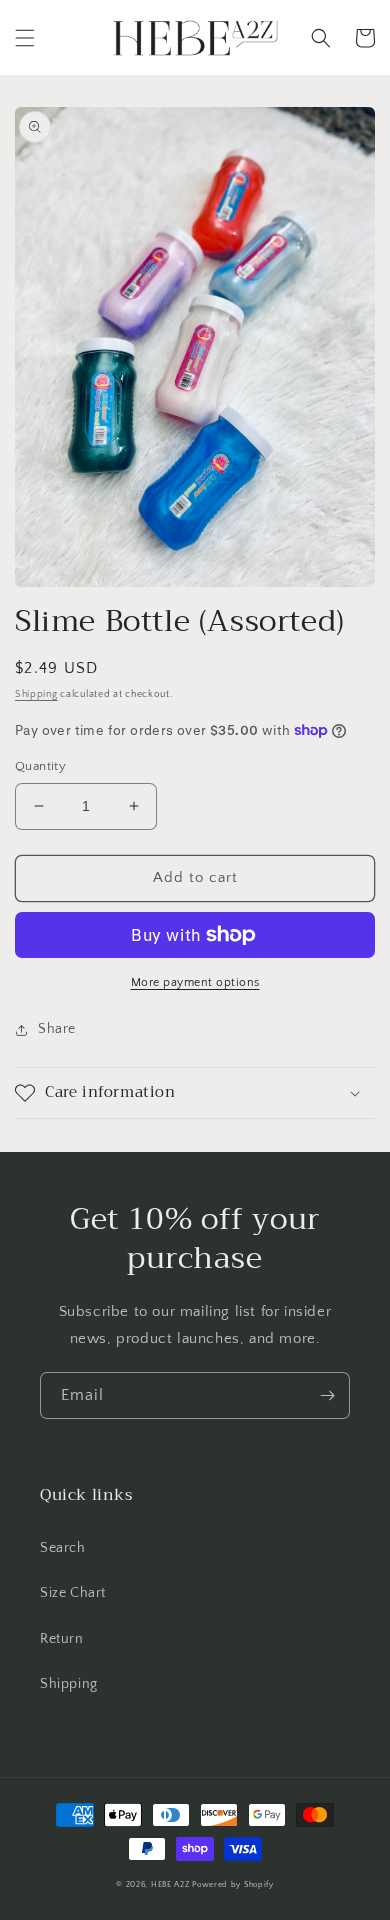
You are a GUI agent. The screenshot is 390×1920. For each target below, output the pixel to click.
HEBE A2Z (170, 1884)
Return (62, 1639)
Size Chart (73, 1593)
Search (63, 1548)
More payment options (195, 982)
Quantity (40, 766)
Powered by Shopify (233, 1884)
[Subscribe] (327, 1395)
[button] (25, 38)
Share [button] (57, 1029)
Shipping (36, 694)
